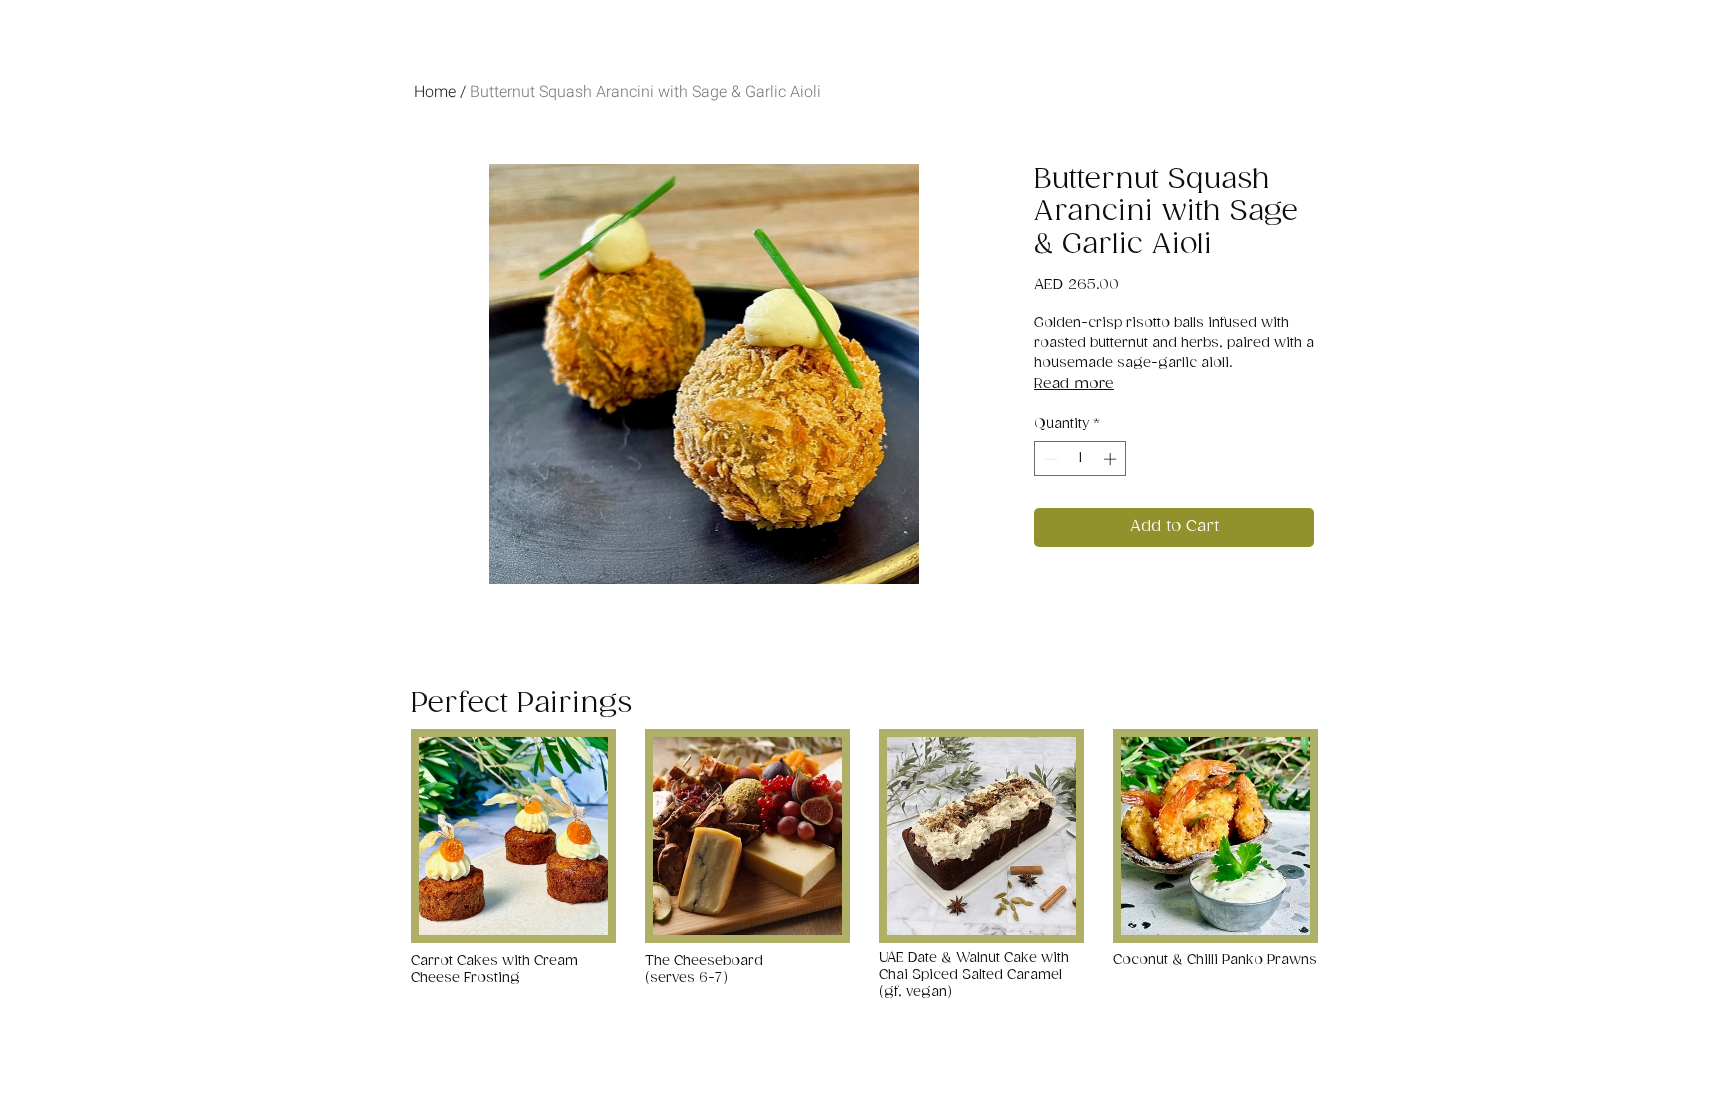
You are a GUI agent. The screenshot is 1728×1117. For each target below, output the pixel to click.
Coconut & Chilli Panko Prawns (1215, 960)
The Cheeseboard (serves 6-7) (704, 969)
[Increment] (1112, 459)
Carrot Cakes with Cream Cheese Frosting (494, 969)
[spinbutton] (1080, 459)
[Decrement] (1049, 459)
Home (435, 92)
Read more (1074, 383)
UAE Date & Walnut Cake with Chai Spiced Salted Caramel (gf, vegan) (974, 975)
